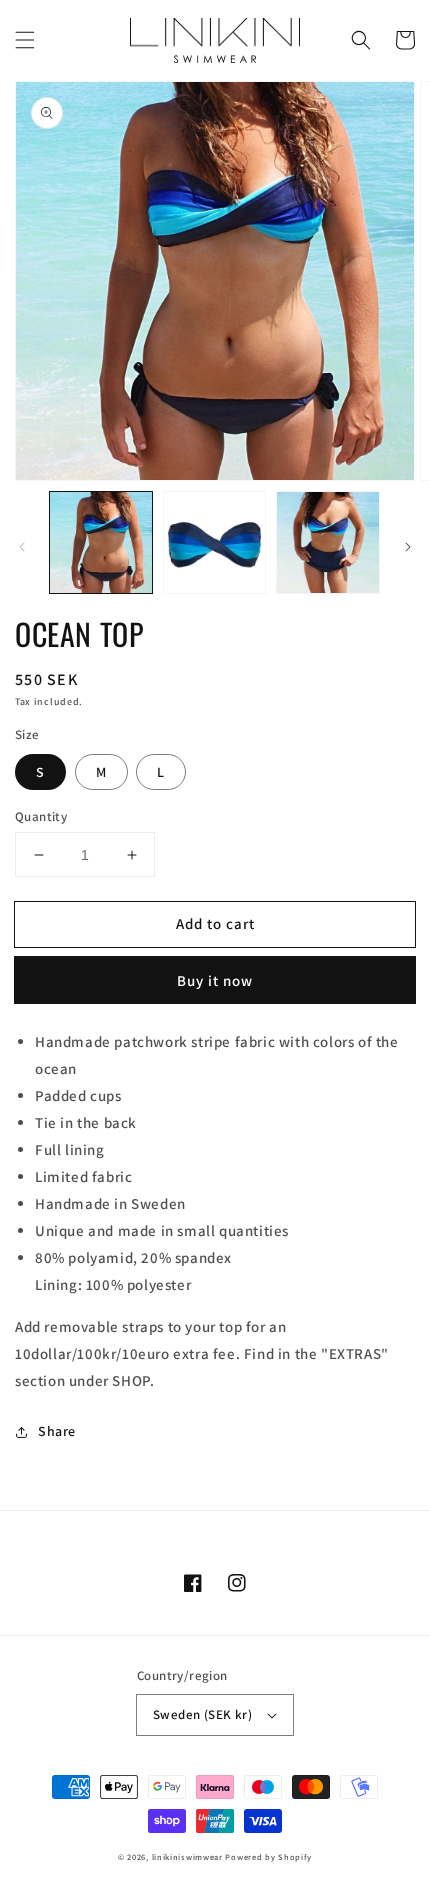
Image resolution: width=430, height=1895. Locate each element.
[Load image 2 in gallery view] (215, 543)
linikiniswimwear (187, 1856)
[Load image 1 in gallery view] (101, 543)
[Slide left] (22, 547)
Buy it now (215, 980)
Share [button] (57, 1431)
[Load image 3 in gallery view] (328, 543)
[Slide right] (408, 547)
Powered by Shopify (268, 1856)
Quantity (41, 816)
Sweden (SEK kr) (202, 1714)
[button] (25, 40)
